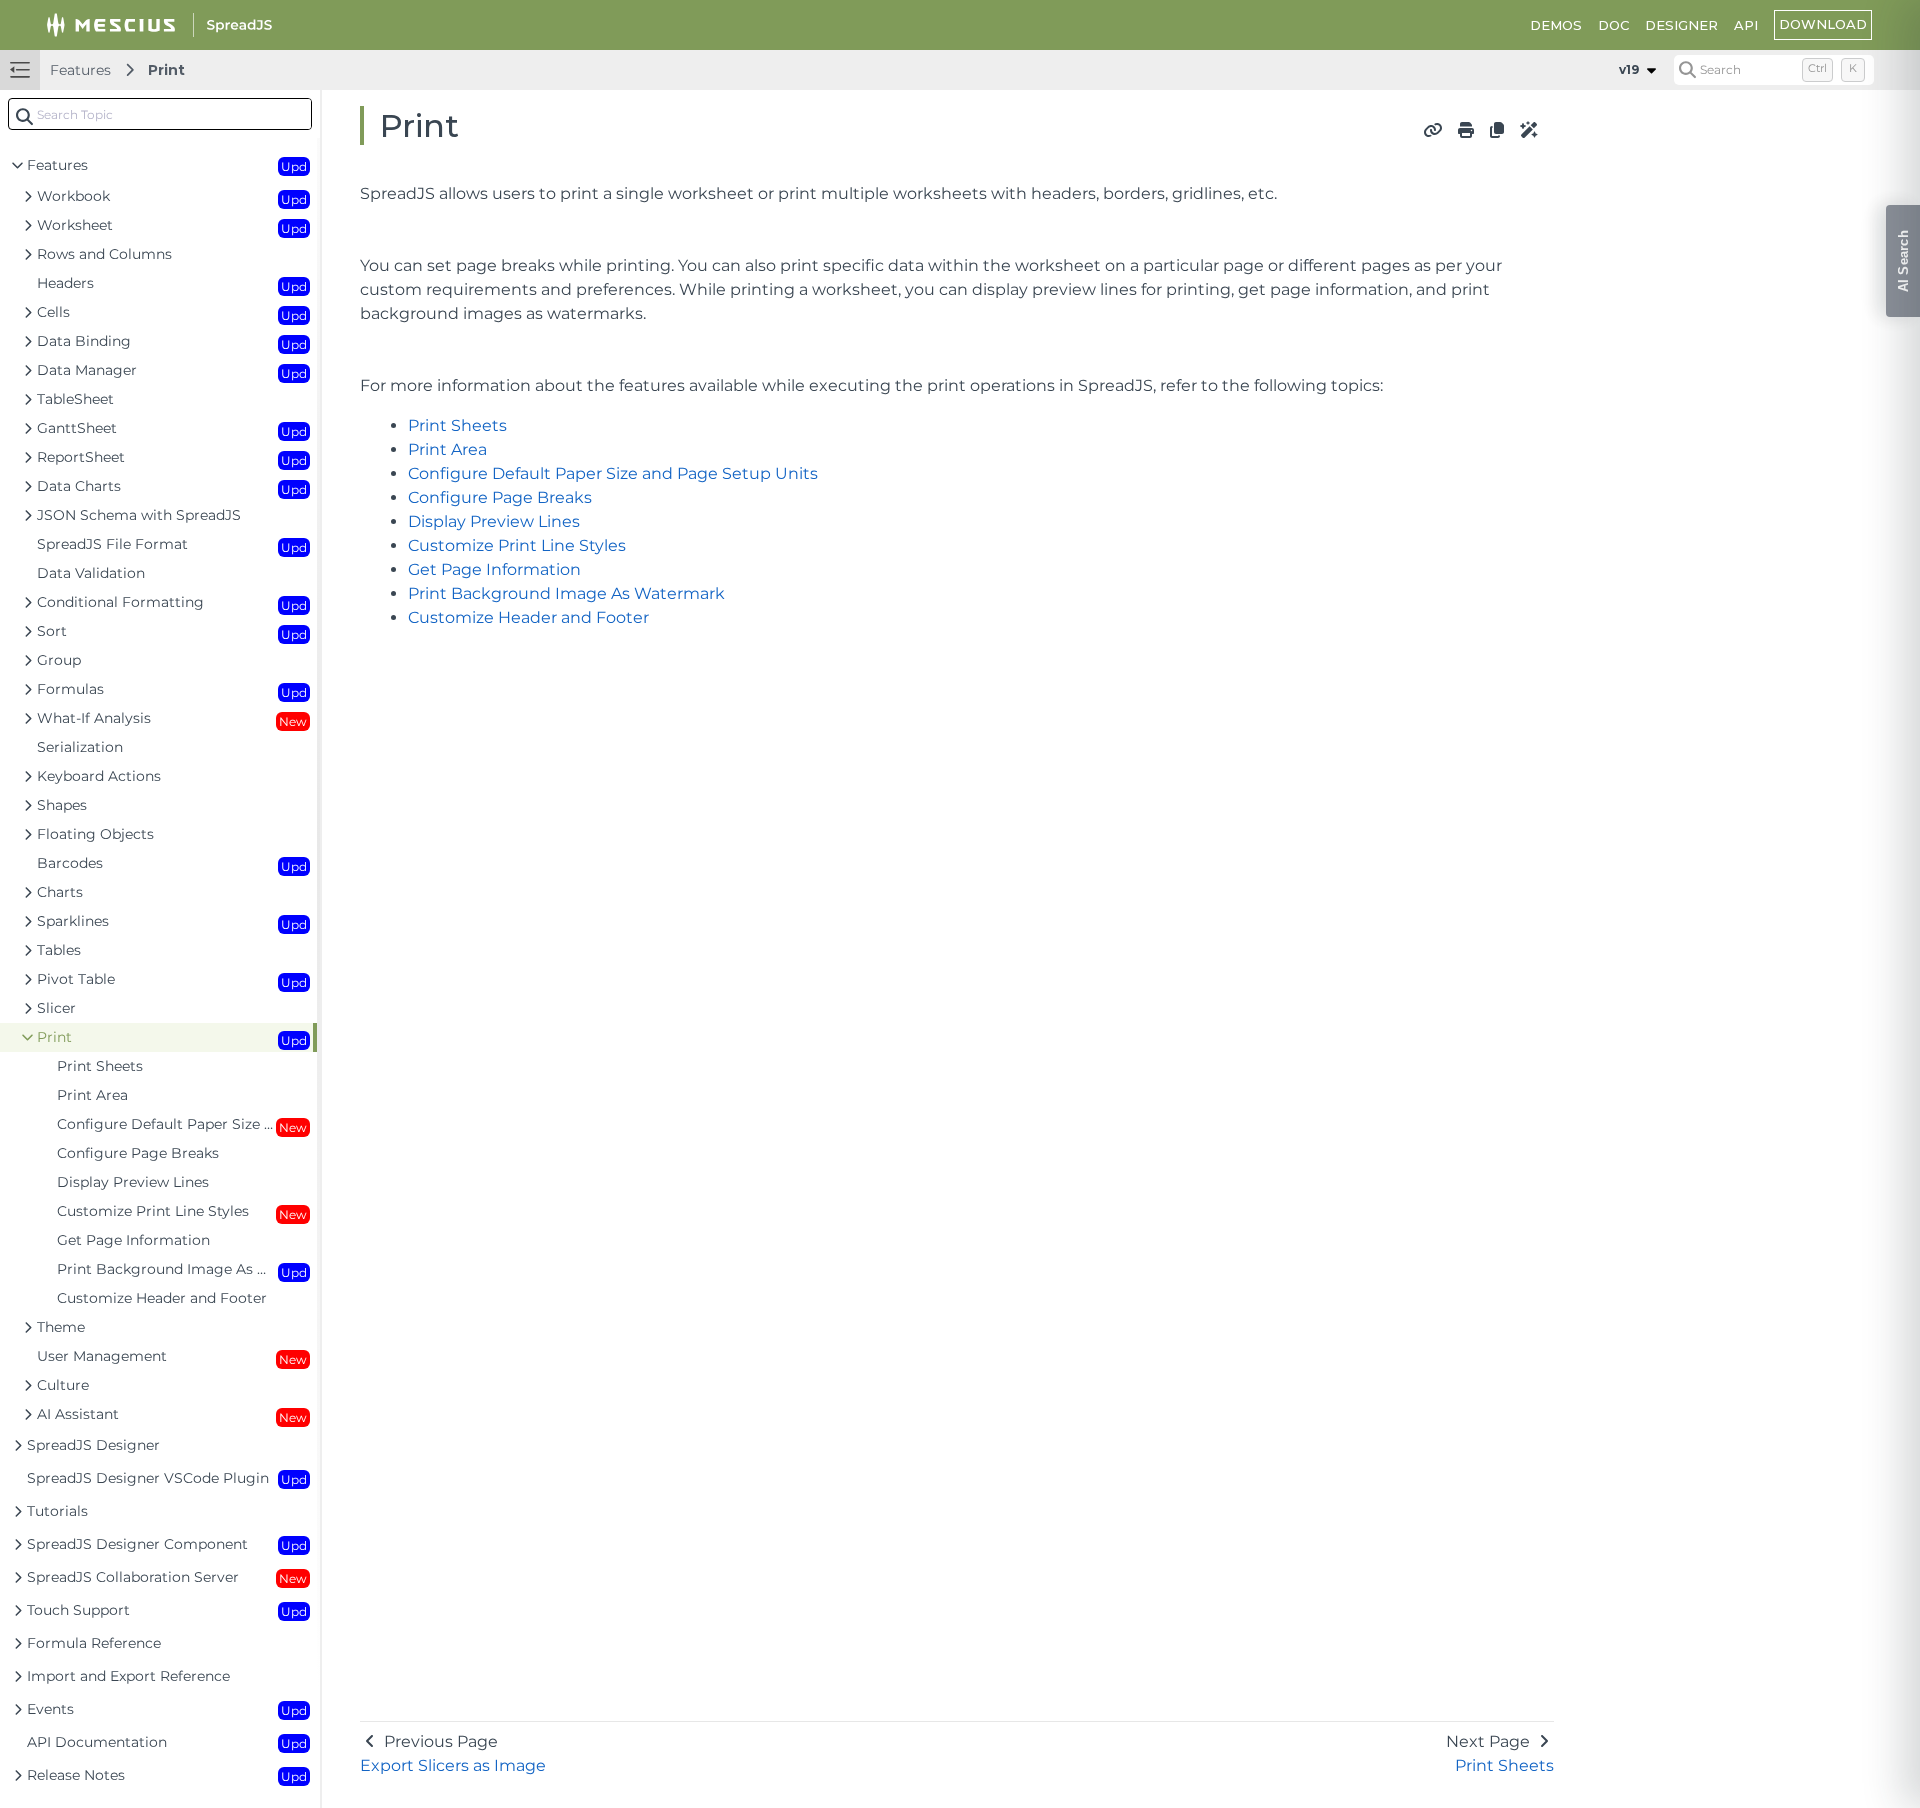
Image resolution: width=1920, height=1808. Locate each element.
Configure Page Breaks (500, 497)
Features (80, 70)
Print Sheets (457, 425)
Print (166, 70)
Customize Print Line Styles (517, 545)
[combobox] (160, 114)
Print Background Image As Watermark (566, 593)
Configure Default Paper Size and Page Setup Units (613, 473)
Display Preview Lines (494, 521)
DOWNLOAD (1823, 24)
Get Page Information (494, 569)
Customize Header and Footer (528, 617)
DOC (1613, 25)
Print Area (447, 449)
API (1746, 25)
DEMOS (1556, 25)
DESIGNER (1681, 25)
